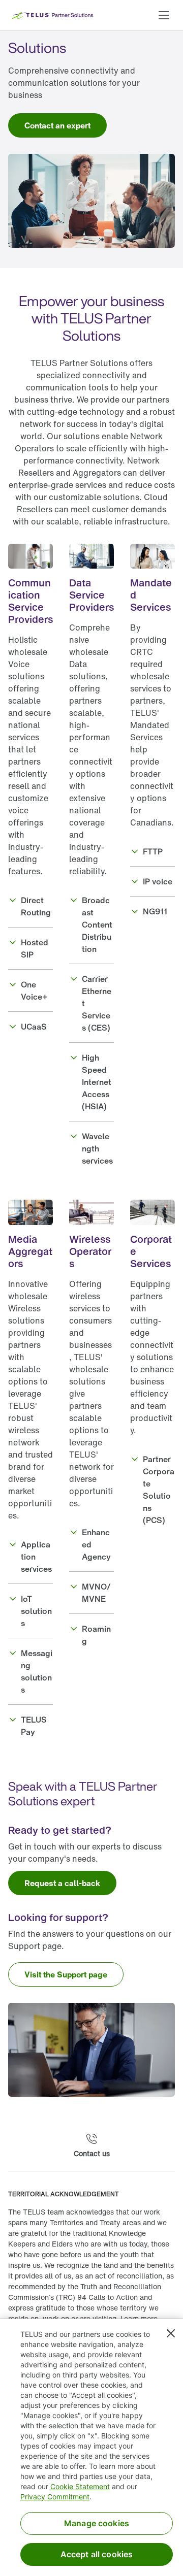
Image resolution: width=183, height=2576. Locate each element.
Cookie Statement (80, 2486)
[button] (164, 15)
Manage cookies (97, 2523)
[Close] (171, 2333)
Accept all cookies (97, 2554)
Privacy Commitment (55, 2497)
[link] (57, 125)
